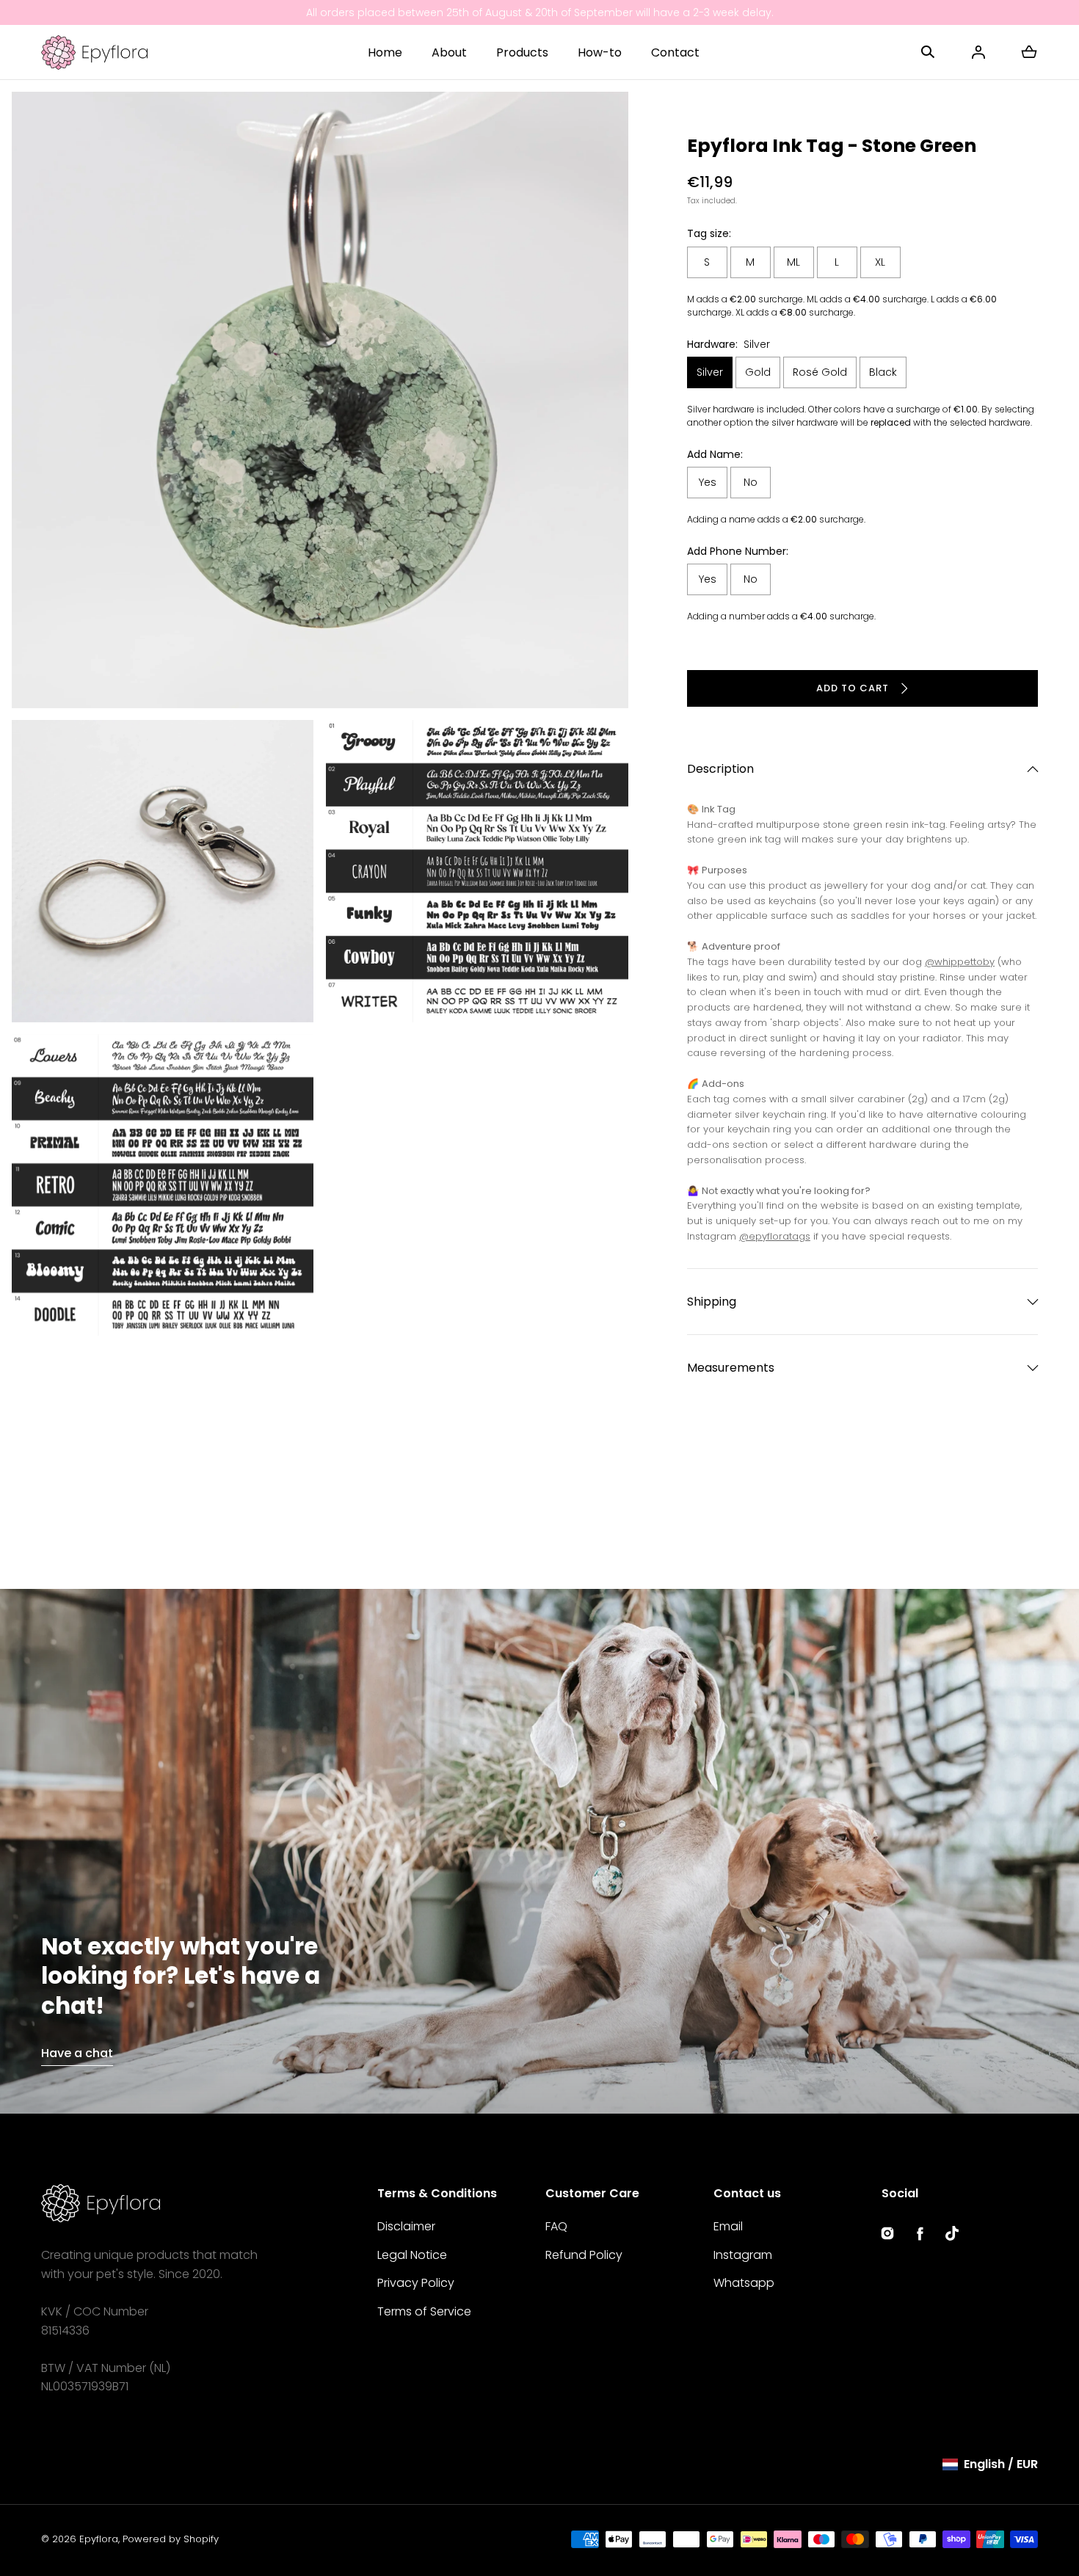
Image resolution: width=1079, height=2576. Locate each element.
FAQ (556, 2226)
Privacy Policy (416, 2283)
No (751, 482)
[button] (928, 52)
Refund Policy (584, 2255)
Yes (707, 482)
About (449, 52)
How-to (600, 52)
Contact (675, 52)
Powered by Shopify (171, 2539)
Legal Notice (412, 2255)
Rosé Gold (820, 372)
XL (880, 262)
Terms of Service (424, 2311)
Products (522, 52)
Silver (710, 372)
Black (883, 372)
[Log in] (978, 52)
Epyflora (99, 2539)
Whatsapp (744, 2283)
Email (728, 2226)
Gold (758, 372)
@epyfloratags (775, 1236)
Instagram (743, 2255)
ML (793, 262)
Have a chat (77, 2053)
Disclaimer (406, 2226)
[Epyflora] (94, 52)
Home (385, 52)
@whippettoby (960, 962)
